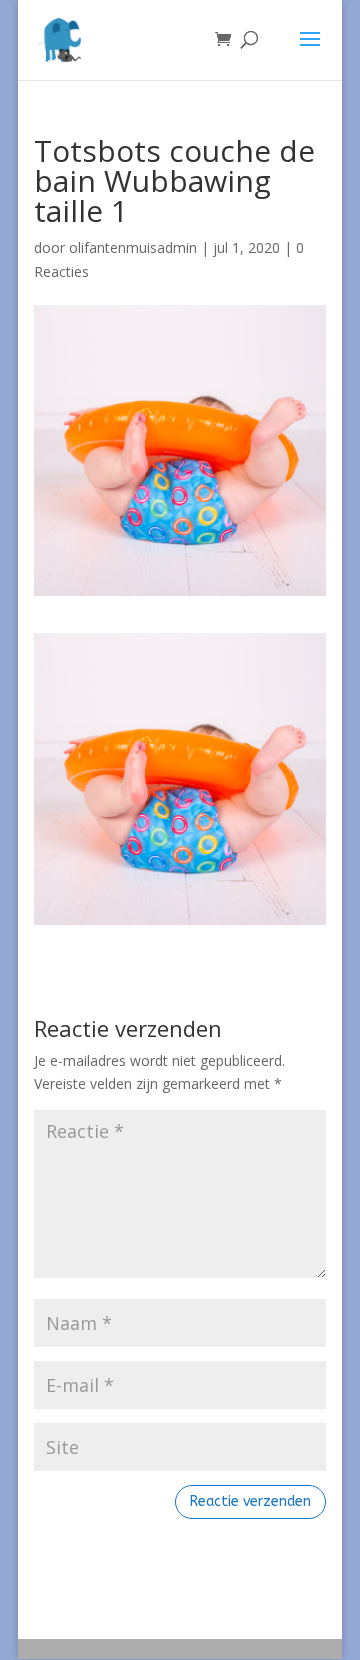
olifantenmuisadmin (133, 247)
